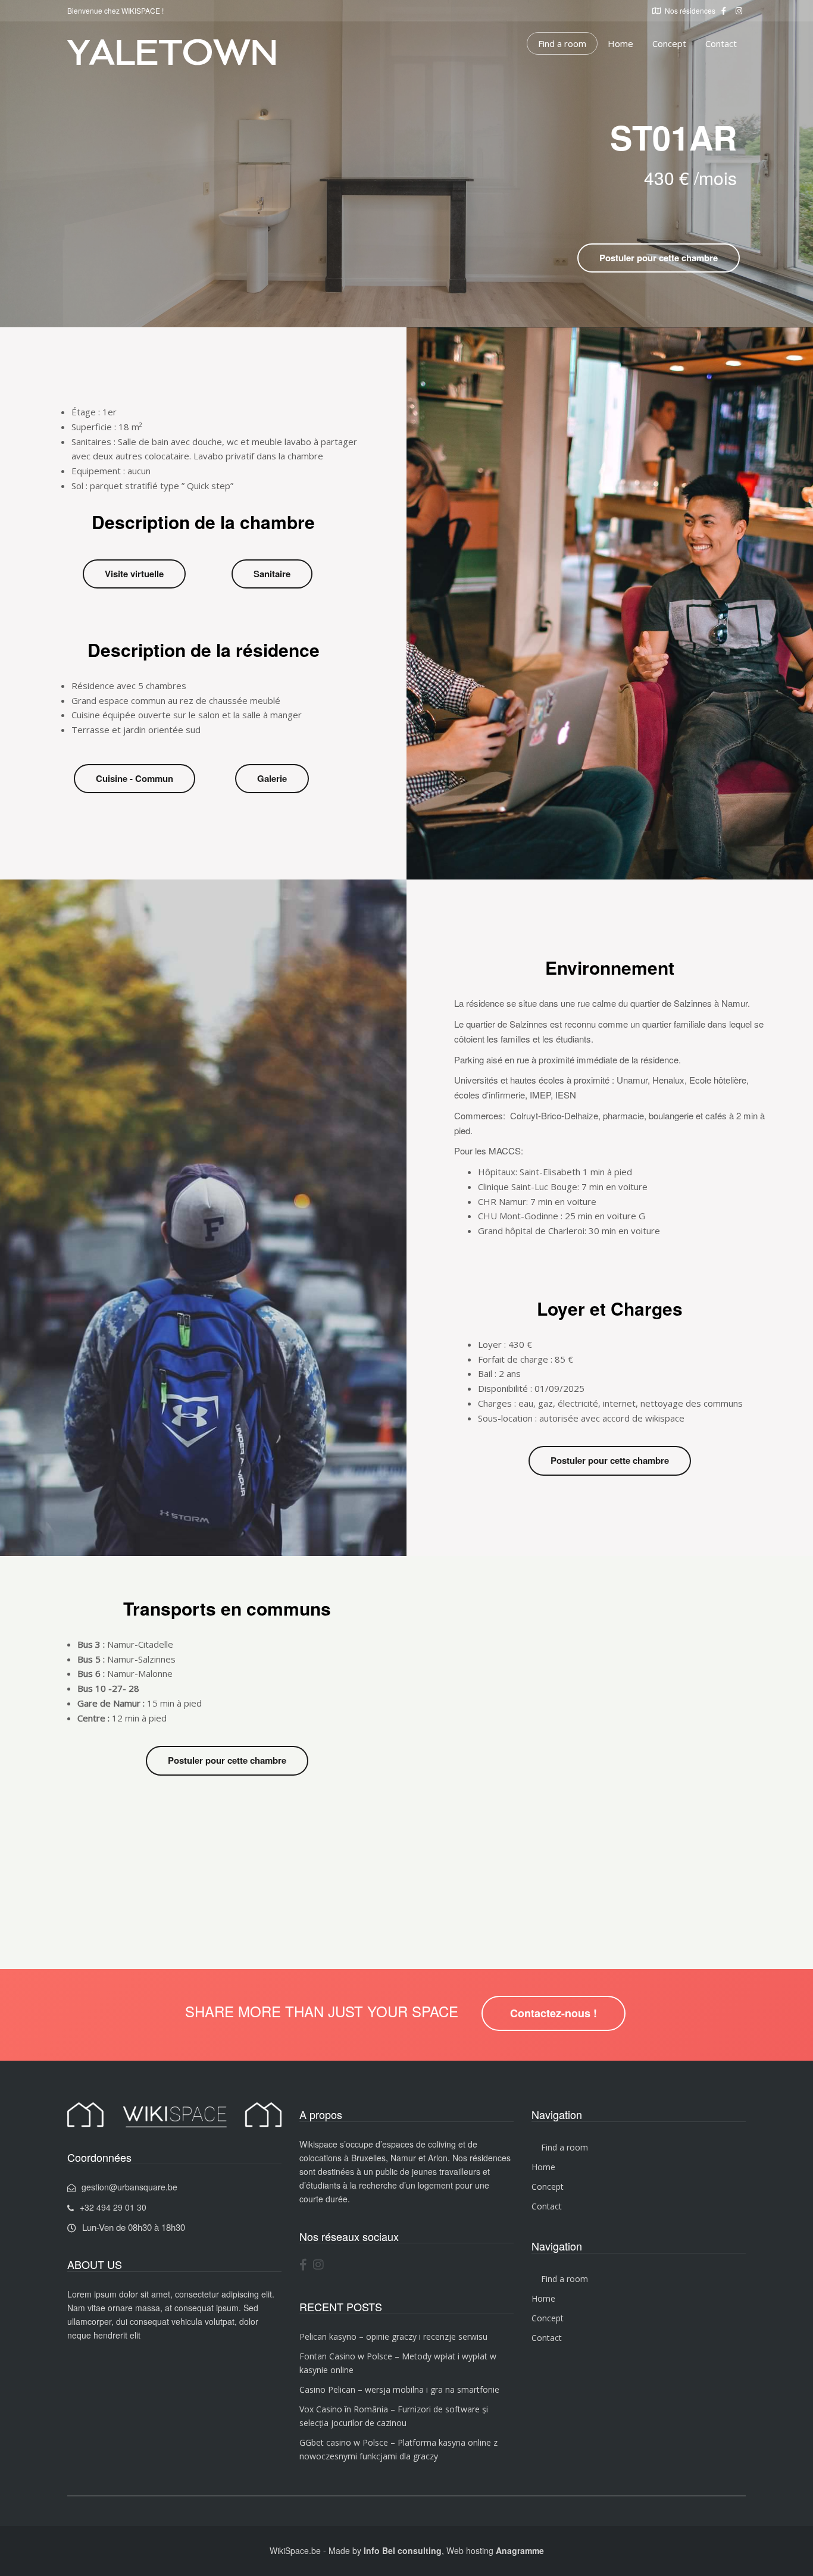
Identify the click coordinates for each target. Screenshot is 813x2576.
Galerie (272, 778)
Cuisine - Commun (135, 778)
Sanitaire (272, 574)
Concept (669, 43)
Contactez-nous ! (554, 2013)
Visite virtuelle (134, 574)
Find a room (562, 43)
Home (620, 43)
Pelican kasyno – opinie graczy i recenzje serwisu (393, 2336)
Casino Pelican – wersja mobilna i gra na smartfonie (399, 2389)
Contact (721, 43)
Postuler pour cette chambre (659, 258)
